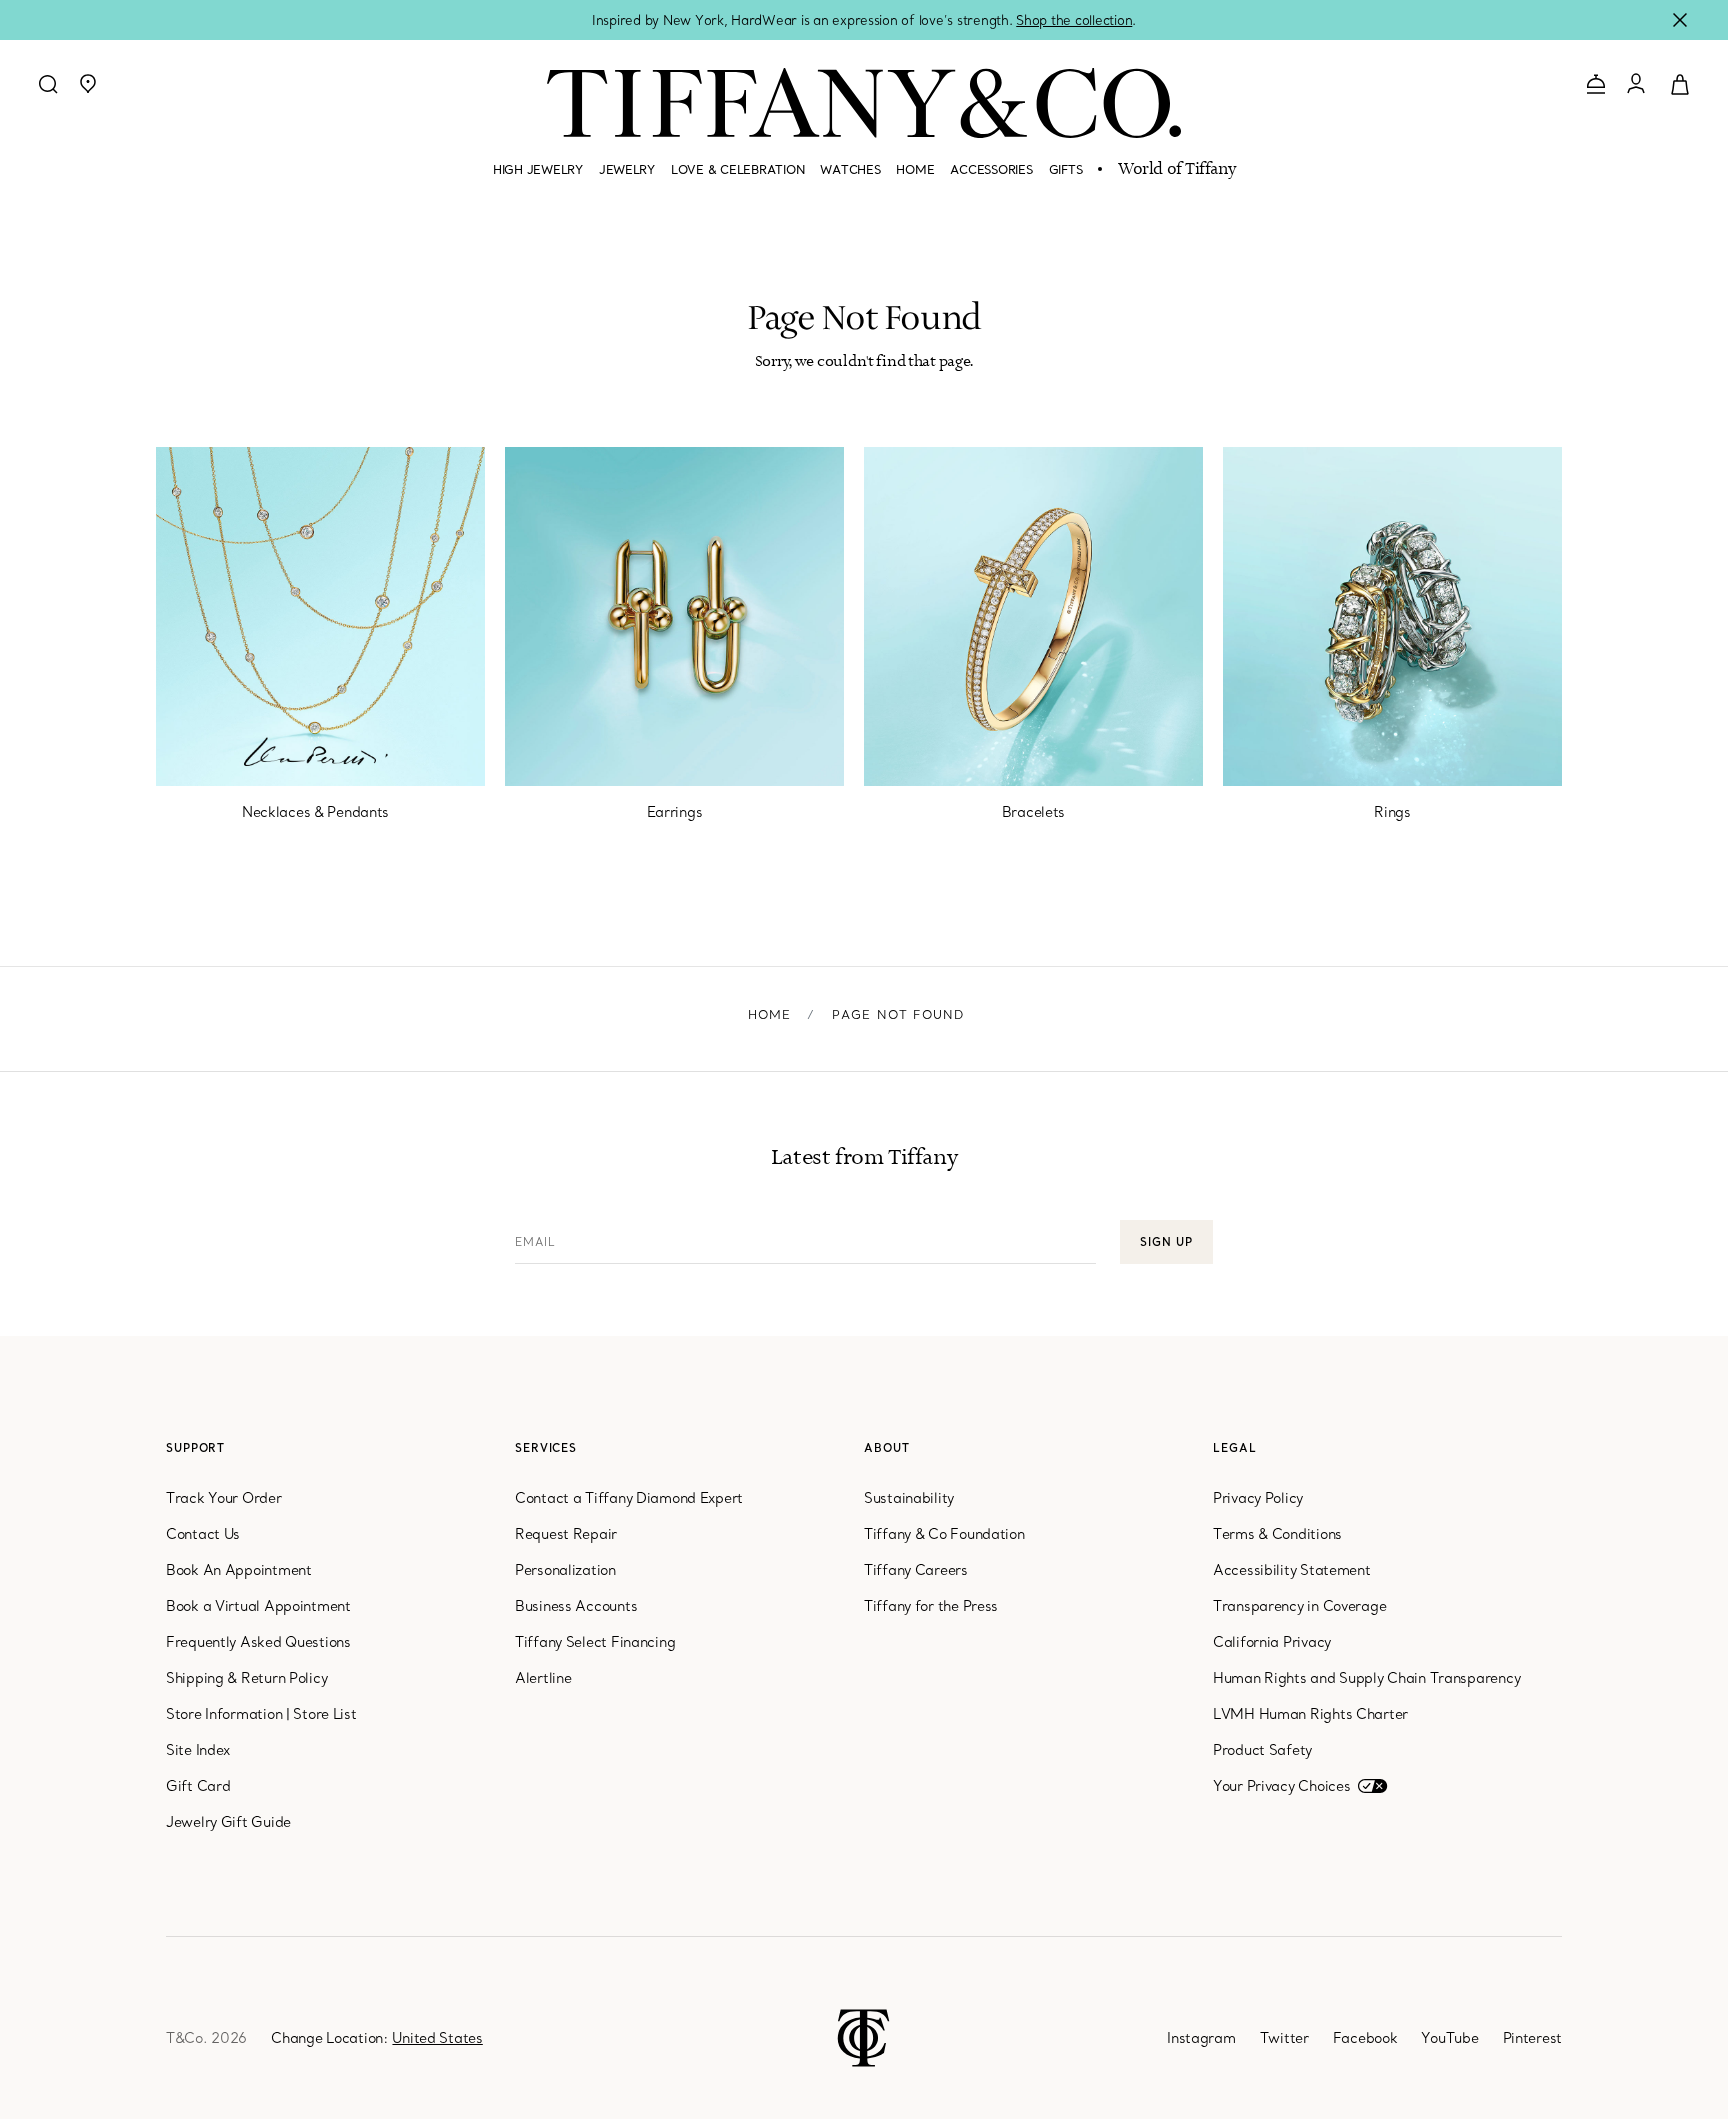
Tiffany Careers (916, 1570)
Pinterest (1532, 2038)
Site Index (198, 1750)
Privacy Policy (1258, 1498)
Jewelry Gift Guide (228, 1822)
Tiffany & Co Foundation (944, 1534)
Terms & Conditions (1277, 1534)
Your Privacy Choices (1281, 1786)
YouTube (1449, 2038)
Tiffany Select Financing (595, 1642)
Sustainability (909, 1498)
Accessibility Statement (1292, 1570)
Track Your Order (224, 1498)
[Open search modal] (48, 84)
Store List (324, 1714)
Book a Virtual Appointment (258, 1606)
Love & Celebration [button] (737, 169)
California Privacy (1272, 1642)
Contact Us (203, 1534)
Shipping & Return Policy (246, 1678)
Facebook (1365, 2038)
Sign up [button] (1166, 1242)
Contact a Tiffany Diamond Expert (629, 1498)
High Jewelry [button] (538, 169)
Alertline (543, 1678)
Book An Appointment (239, 1570)
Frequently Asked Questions (258, 1642)
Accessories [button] (991, 169)
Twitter (1284, 2038)
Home (770, 1014)
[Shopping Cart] (1680, 83)
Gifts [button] (1066, 169)
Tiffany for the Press (931, 1606)
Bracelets (1033, 812)
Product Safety (1262, 1750)
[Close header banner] (1680, 20)
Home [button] (915, 169)
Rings (1392, 812)
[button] (88, 84)
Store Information (224, 1714)
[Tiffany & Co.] (864, 103)
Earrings (675, 812)
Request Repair (566, 1534)
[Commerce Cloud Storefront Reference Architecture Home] (863, 2036)
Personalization (565, 1570)
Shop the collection (1074, 20)
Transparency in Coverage (1299, 1606)
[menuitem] (538, 178)
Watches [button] (850, 169)
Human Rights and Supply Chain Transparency (1366, 1678)
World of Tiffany (1176, 170)
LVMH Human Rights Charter (1310, 1714)
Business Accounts (576, 1606)
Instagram (1201, 2038)
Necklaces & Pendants (315, 812)
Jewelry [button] (627, 169)
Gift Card (198, 1786)
